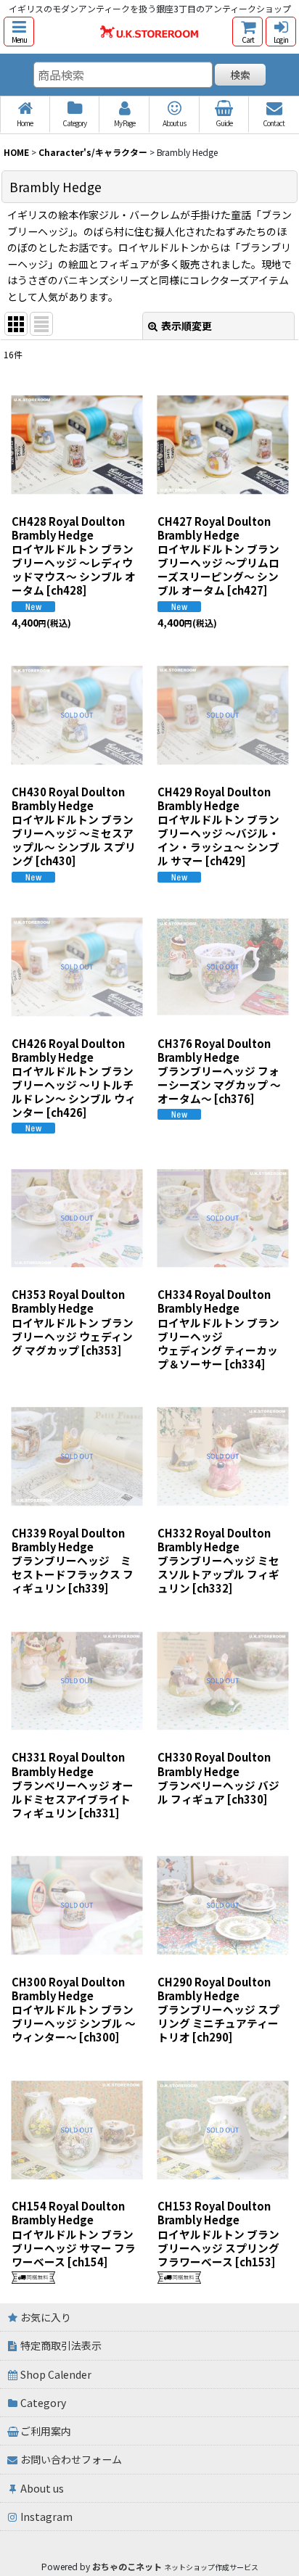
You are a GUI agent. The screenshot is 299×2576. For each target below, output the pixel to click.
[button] (19, 32)
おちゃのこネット (127, 2566)
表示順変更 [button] (187, 326)
